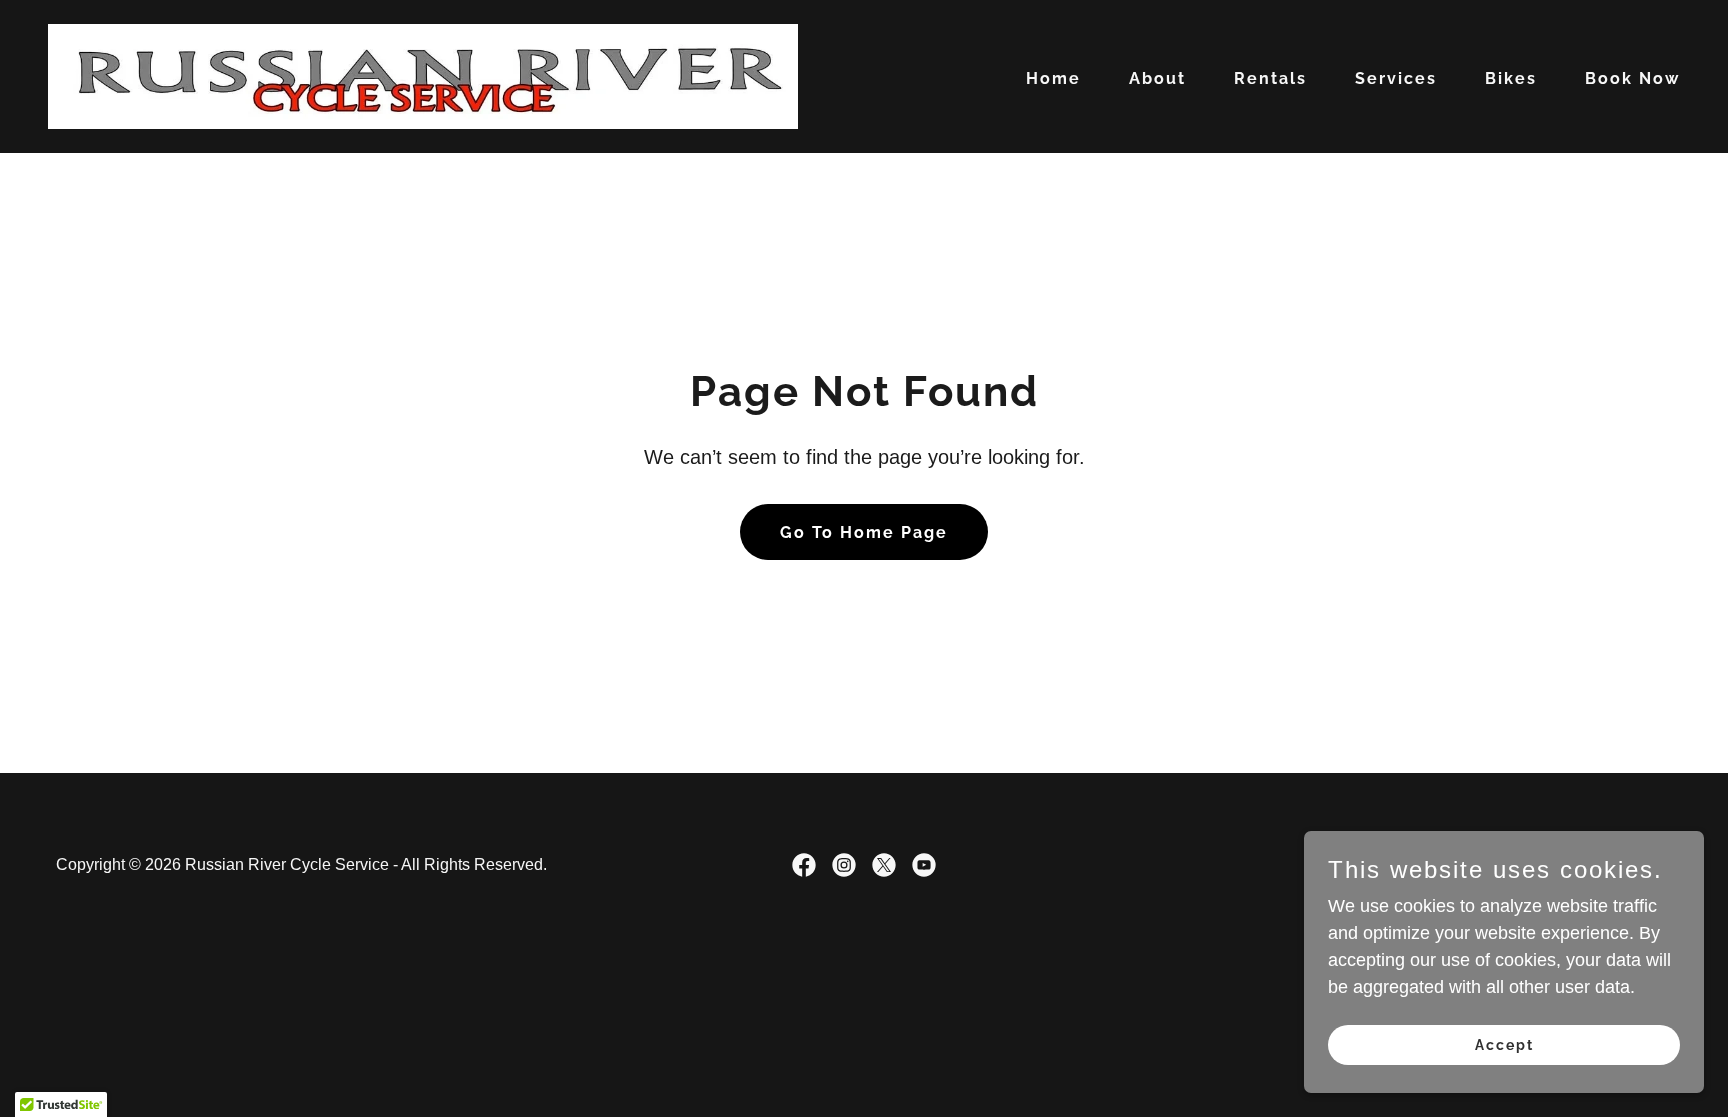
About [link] (1157, 78)
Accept (1504, 1045)
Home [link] (1053, 78)
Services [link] (1396, 78)
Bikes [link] (1511, 78)
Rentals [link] (1270, 78)
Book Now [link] (1632, 78)
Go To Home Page (864, 532)
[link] (423, 75)
